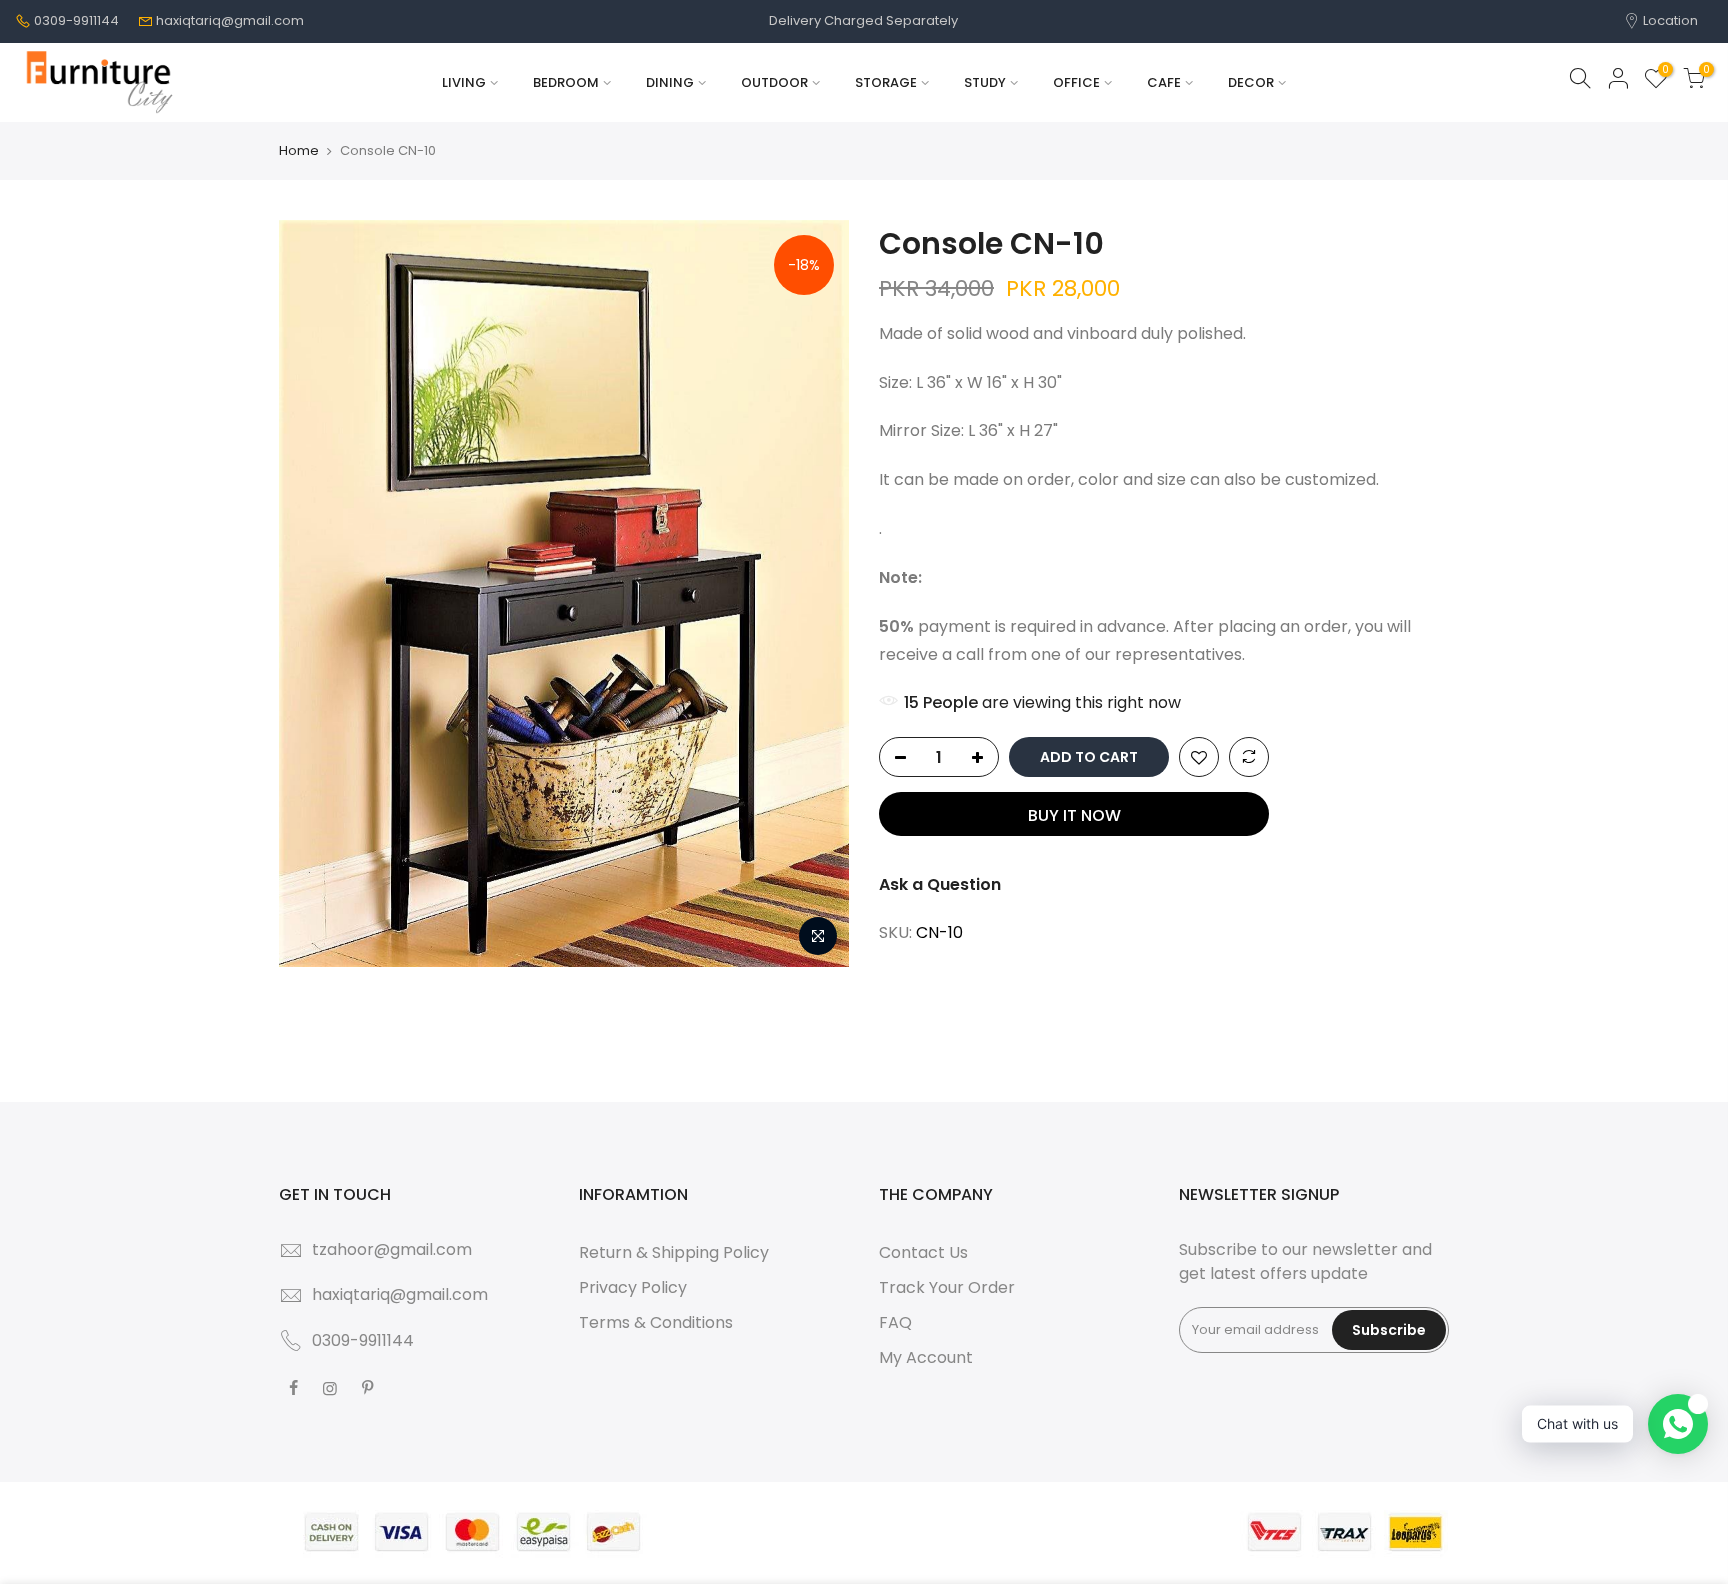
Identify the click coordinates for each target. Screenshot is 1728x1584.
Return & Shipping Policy (674, 1252)
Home (299, 151)
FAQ (895, 1322)
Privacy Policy (633, 1287)
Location (1669, 20)
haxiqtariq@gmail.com (230, 20)
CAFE (1164, 82)
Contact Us (923, 1252)
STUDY (985, 82)
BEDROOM (566, 82)
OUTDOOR (774, 82)
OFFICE (1076, 82)
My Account (926, 1357)
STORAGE (886, 82)
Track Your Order (947, 1287)
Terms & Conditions (656, 1322)
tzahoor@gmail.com (392, 1249)
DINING (670, 82)
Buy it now (1074, 815)
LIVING (464, 82)
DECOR (1251, 82)
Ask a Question (940, 884)
